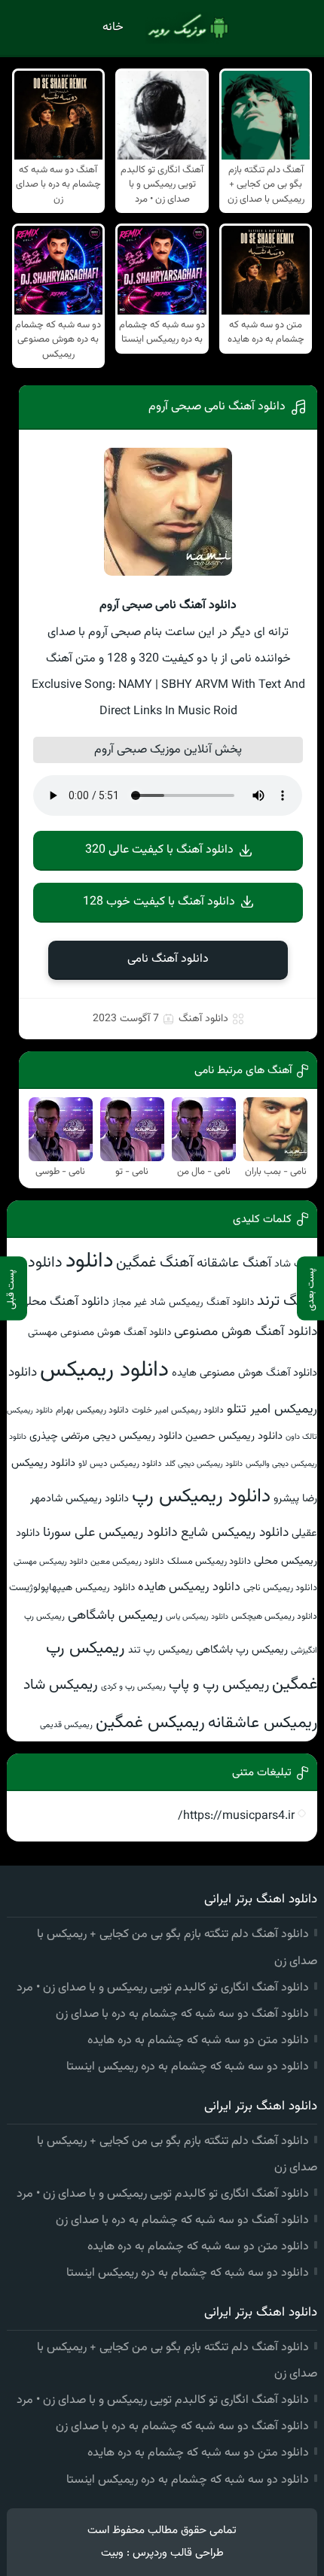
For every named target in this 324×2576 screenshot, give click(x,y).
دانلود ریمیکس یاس (197, 1617)
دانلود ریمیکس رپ (201, 1497)
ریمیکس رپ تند (160, 1650)
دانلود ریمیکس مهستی (50, 1562)
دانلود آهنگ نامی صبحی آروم (217, 407)
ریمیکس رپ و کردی (133, 1686)
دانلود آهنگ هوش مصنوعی (246, 1332)
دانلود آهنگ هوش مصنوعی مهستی (99, 1332)
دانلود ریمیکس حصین (234, 1436)
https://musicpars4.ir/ (236, 1816)
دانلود (89, 1261)
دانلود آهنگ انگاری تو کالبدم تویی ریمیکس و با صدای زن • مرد (163, 1988)
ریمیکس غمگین (150, 1723)
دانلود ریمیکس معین (127, 1562)
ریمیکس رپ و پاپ (219, 1685)
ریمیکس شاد (61, 1685)
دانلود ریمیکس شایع (235, 1533)
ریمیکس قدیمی (66, 1725)
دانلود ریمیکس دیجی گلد (204, 1464)
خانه (113, 27)
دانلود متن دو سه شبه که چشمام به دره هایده (198, 2041)
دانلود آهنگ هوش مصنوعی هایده (245, 1373)
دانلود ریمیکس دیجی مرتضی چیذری (106, 1436)
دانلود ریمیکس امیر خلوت (178, 1410)
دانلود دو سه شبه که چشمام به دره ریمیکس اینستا (188, 2067)
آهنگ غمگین (155, 1263)
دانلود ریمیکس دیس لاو (120, 1464)
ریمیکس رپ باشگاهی (242, 1650)
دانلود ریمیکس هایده (189, 1587)
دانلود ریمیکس (104, 1370)
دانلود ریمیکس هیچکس (274, 1616)
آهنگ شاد (296, 1264)
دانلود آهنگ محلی (64, 1302)
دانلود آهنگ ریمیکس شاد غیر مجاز (183, 1302)
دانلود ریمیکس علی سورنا (110, 1533)
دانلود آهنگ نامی (168, 959)
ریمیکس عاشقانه (263, 1723)
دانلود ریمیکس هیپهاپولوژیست (72, 1588)
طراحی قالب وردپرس (178, 2553)
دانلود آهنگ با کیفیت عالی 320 (159, 850)
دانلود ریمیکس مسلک (209, 1562)
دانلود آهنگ (203, 1019)
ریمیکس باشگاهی (115, 1616)
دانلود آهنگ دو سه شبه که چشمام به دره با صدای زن (182, 2014)
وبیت (112, 2553)
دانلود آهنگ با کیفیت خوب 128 (159, 902)
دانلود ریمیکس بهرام (92, 1410)
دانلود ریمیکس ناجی (280, 1588)
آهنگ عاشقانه (234, 1263)
